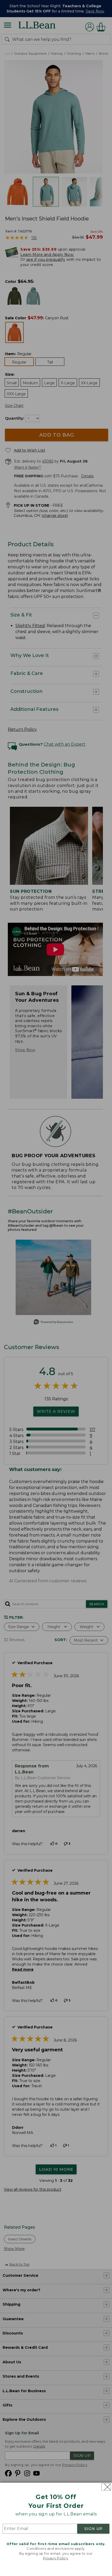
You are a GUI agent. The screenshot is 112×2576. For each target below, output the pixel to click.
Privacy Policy (55, 2558)
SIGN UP (94, 2529)
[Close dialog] (106, 2487)
